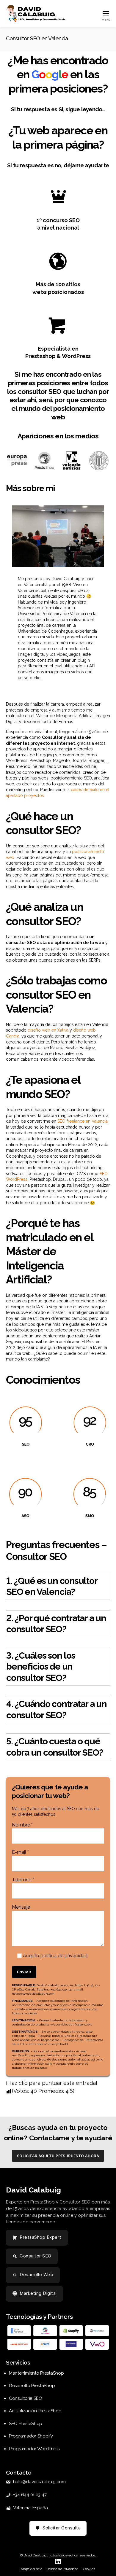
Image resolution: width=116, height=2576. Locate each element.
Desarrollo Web (36, 2275)
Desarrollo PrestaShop (32, 2386)
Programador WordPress (34, 2449)
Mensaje (21, 1907)
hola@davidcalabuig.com (39, 2482)
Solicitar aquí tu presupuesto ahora (58, 2156)
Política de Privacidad (63, 2569)
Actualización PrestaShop (35, 2411)
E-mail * (20, 1852)
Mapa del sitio (31, 2569)
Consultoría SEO (26, 2398)
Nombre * (22, 1825)
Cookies (89, 2569)
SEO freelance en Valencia (83, 1121)
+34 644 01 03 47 (30, 2495)
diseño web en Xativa (48, 1030)
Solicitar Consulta (62, 2528)
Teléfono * (23, 1880)
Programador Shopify (31, 2436)
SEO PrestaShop (26, 2424)
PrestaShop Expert (41, 2237)
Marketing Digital (38, 2293)
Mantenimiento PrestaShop (36, 2373)
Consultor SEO (36, 2256)
